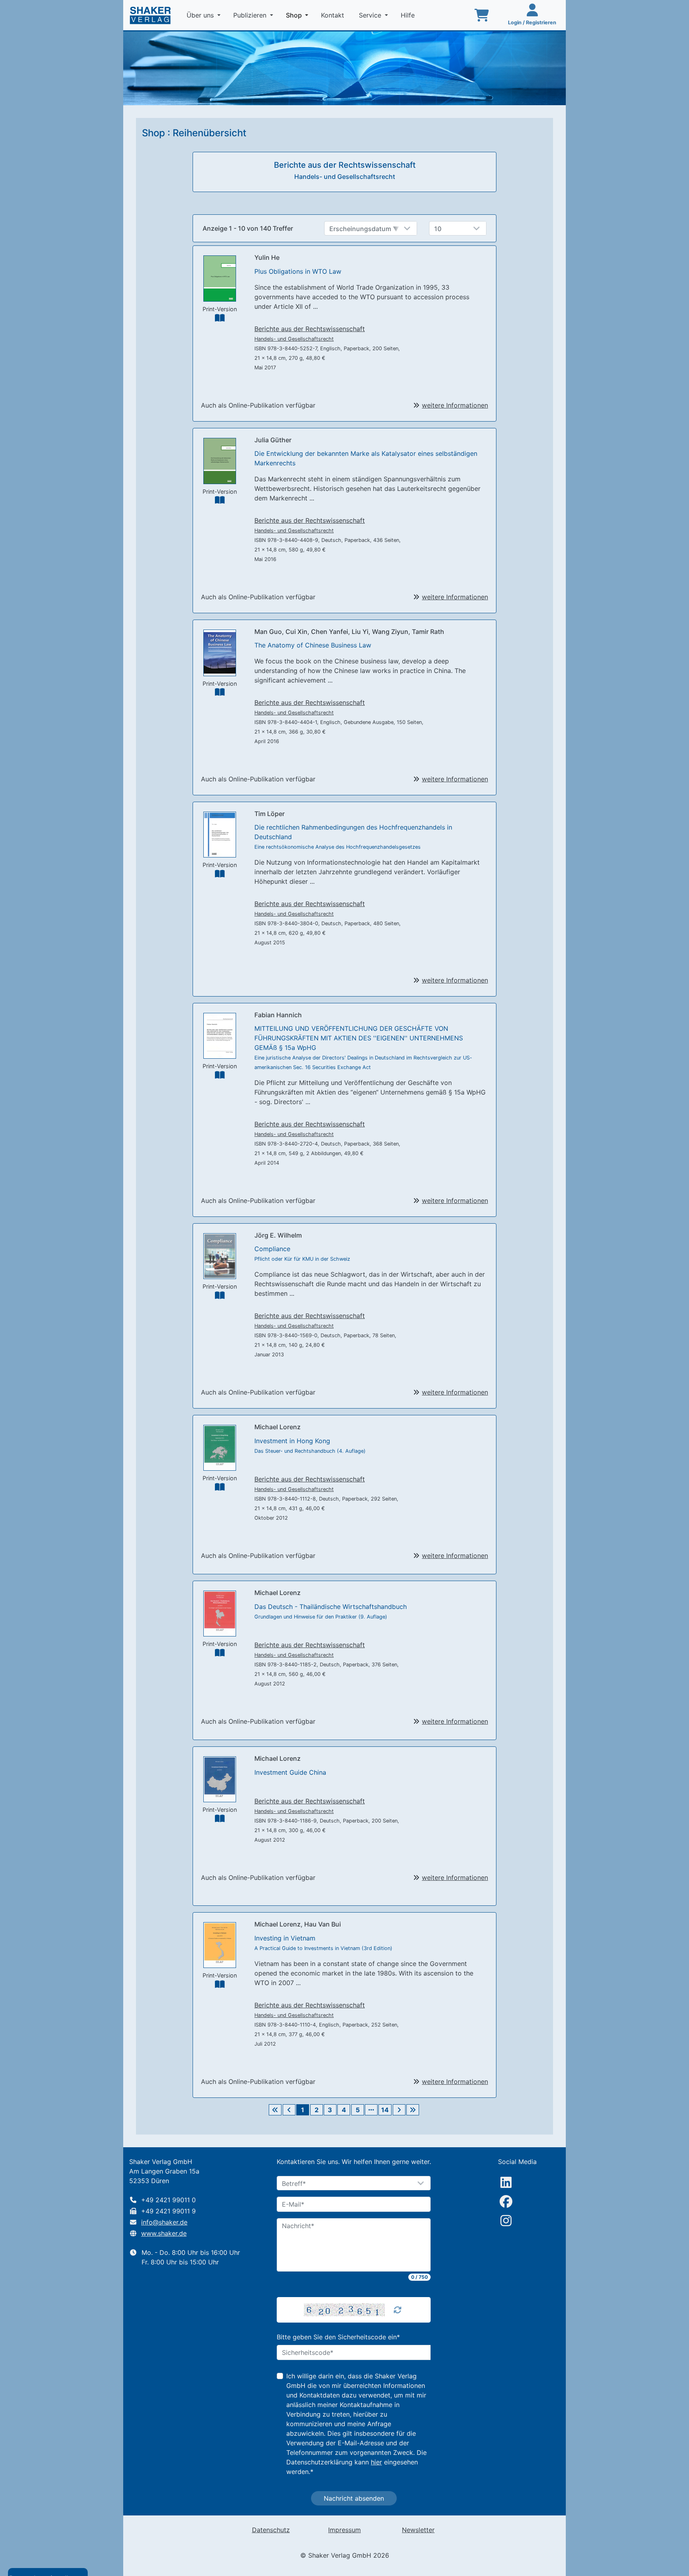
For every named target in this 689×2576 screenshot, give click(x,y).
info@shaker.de (164, 2222)
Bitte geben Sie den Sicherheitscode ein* (338, 2337)
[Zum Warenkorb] (482, 15)
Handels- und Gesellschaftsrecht (294, 339)
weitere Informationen (455, 405)
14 (385, 2110)
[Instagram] (506, 2221)
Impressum (344, 2530)
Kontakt (334, 15)
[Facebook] (506, 2201)
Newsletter (418, 2530)
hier (376, 2462)
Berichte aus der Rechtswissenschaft (310, 329)
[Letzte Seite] (413, 2110)
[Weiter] (399, 2110)
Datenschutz (271, 2530)
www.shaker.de (164, 2233)
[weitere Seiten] (371, 2110)
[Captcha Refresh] (398, 2310)
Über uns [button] (201, 15)
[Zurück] (289, 2110)
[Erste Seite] (275, 2110)
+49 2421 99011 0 (168, 2200)
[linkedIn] (506, 2182)
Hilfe (409, 15)
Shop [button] (299, 15)
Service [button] (371, 15)
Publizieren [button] (251, 15)
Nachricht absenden (354, 2498)
